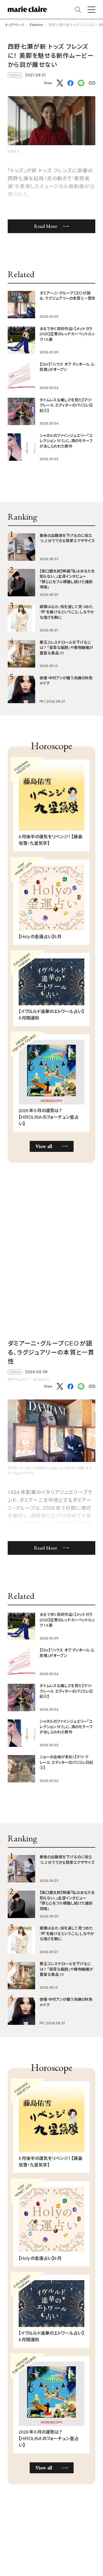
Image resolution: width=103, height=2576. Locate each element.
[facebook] (70, 84)
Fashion (37, 25)
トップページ (15, 25)
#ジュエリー (42, 1379)
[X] (60, 83)
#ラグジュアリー (19, 1379)
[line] (81, 83)
